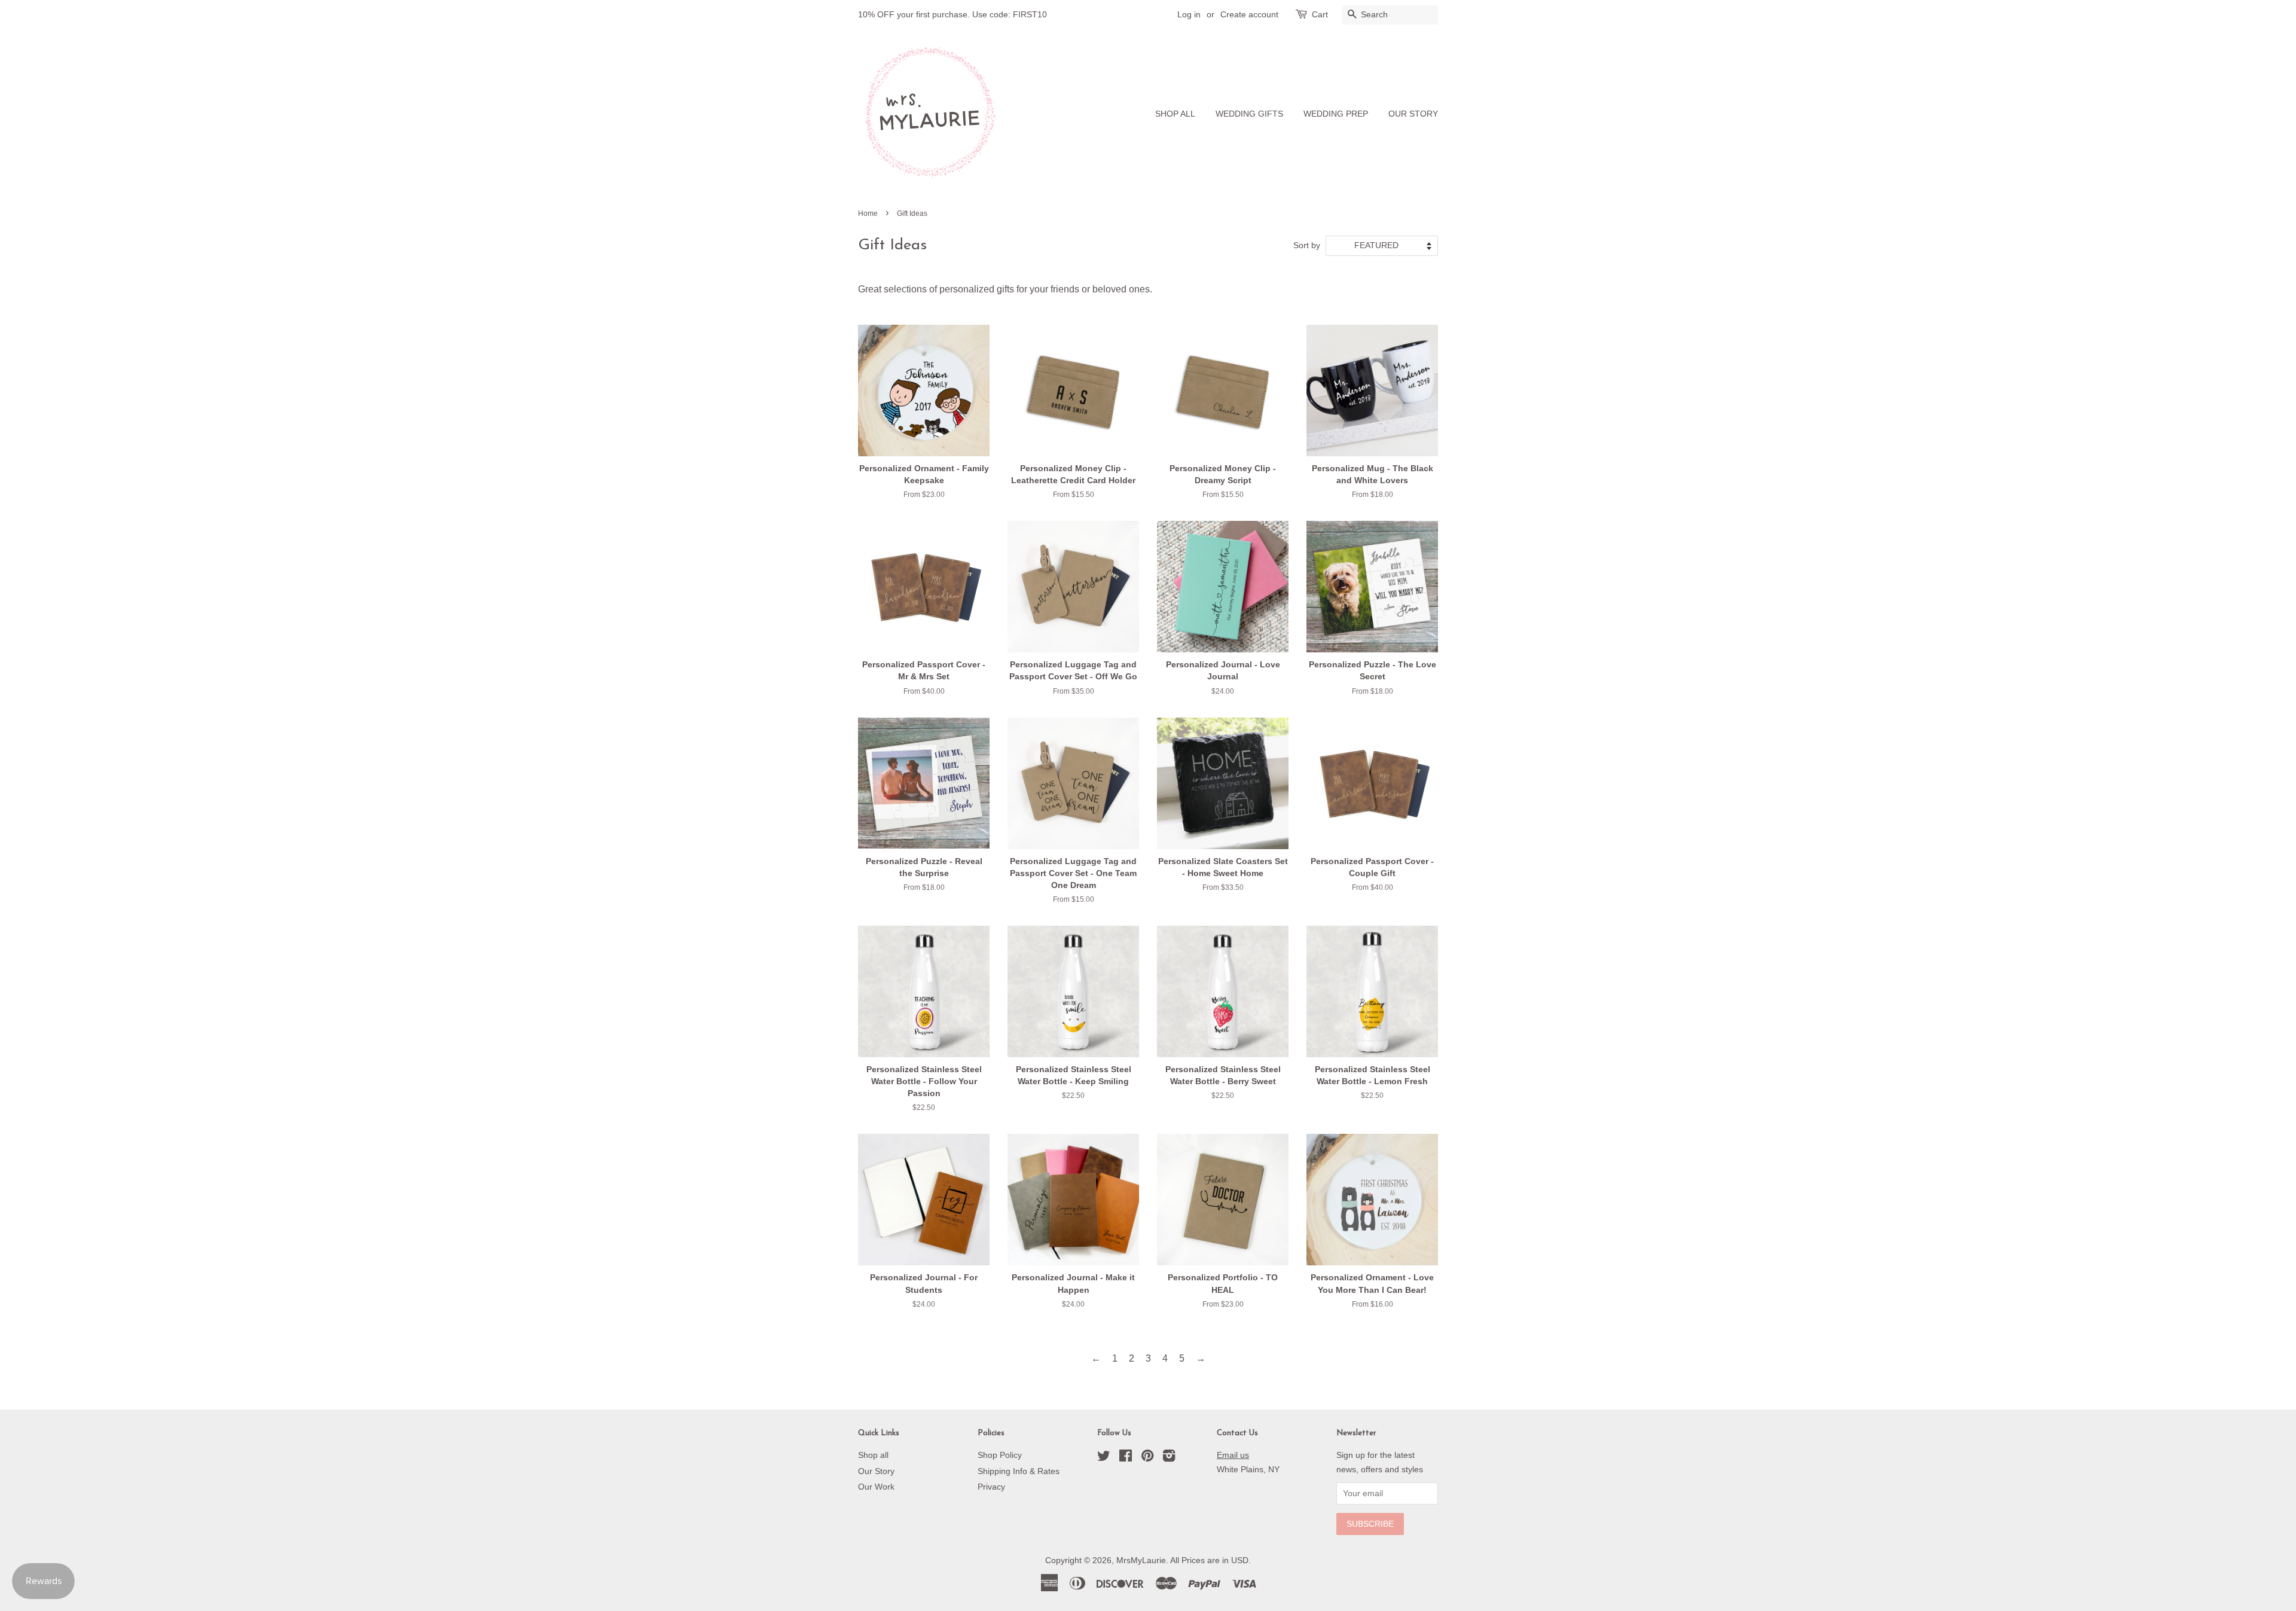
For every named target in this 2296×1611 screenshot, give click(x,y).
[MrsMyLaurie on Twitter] (1104, 1458)
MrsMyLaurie (1141, 1560)
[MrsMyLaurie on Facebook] (1126, 1458)
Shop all (873, 1455)
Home (868, 213)
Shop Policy (1000, 1455)
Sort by (1307, 245)
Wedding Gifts (1249, 114)
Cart (1320, 14)
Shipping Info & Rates (1019, 1471)
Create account (1249, 14)
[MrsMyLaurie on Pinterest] (1147, 1458)
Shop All (1175, 114)
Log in (1189, 14)
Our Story (1413, 114)
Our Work (876, 1487)
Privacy (991, 1487)
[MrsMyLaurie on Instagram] (1169, 1458)
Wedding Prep (1336, 114)
